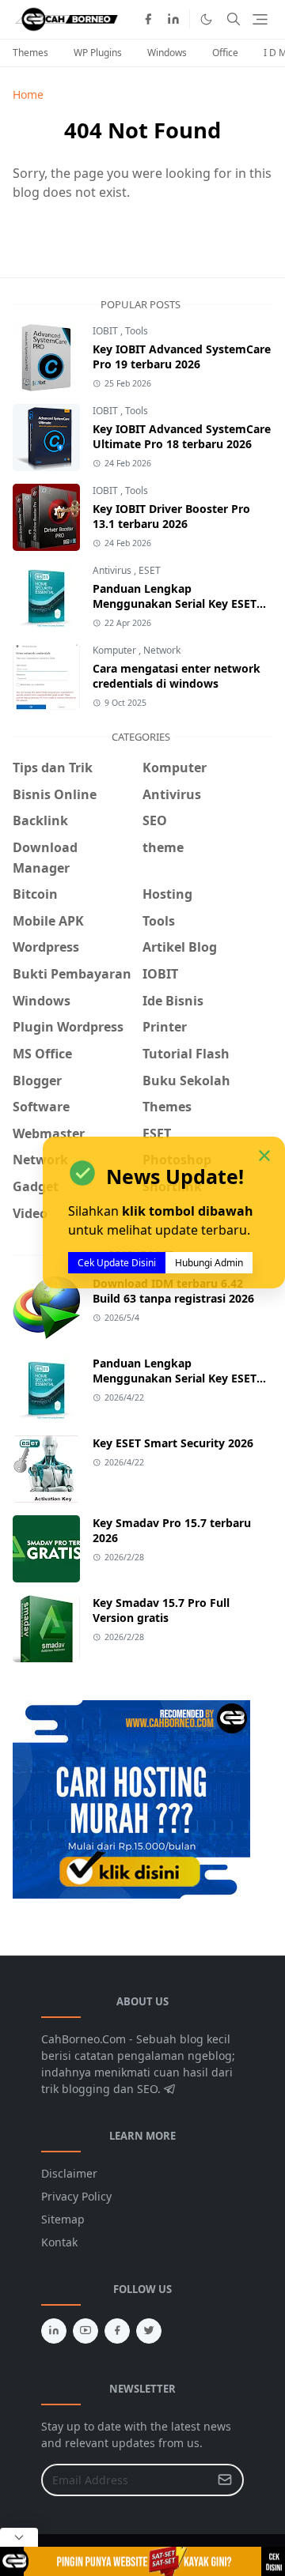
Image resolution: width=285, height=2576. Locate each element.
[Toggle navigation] (260, 19)
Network (162, 650)
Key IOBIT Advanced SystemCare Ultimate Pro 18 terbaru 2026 (182, 436)
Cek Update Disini (117, 1263)
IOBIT (106, 331)
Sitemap (63, 2219)
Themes (30, 53)
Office (225, 53)
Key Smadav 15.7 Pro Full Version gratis (161, 1610)
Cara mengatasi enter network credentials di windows (177, 676)
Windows (167, 53)
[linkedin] (173, 19)
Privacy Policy (76, 2196)
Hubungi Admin (209, 1263)
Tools (137, 331)
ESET (150, 570)
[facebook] (148, 19)
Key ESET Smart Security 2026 (173, 1443)
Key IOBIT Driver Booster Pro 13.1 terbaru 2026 (171, 516)
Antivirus (113, 570)
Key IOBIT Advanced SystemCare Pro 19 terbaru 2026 (182, 356)
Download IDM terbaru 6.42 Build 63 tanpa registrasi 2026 (173, 1291)
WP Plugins (98, 53)
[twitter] (149, 2331)
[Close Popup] (19, 2537)
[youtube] (85, 2331)
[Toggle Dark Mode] (206, 19)
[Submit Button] (225, 2480)
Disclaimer (69, 2173)
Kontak (59, 2242)
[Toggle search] (234, 19)
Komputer (116, 650)
